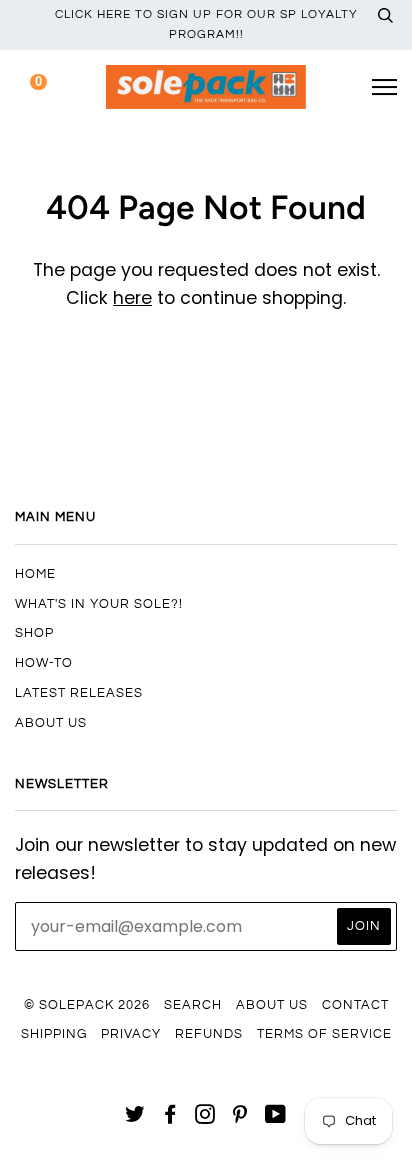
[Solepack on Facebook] (170, 1118)
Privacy (131, 1034)
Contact (355, 1005)
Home (35, 574)
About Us (51, 723)
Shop (34, 633)
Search (193, 1005)
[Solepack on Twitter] (135, 1118)
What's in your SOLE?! (99, 604)
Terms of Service (324, 1034)
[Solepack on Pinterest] (240, 1118)
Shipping (54, 1034)
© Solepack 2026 (87, 1005)
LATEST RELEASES (79, 693)
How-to (44, 663)
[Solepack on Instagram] (205, 1118)
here (132, 298)
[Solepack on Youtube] (276, 1118)
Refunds (209, 1034)
